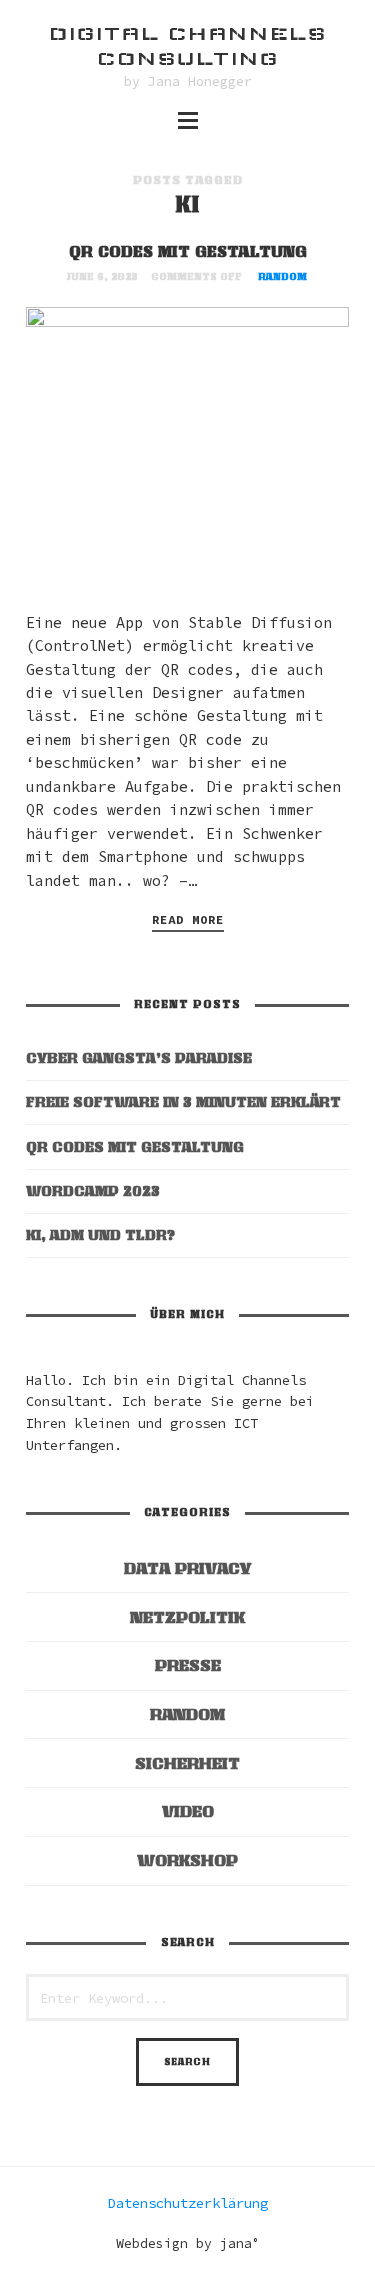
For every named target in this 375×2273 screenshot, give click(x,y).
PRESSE (188, 1665)
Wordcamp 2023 (93, 1190)
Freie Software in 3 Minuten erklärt (183, 1101)
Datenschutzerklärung (188, 2203)
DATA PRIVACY (187, 1568)
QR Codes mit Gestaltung (188, 251)
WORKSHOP (187, 1860)
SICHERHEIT (187, 1763)
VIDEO (188, 1811)
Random (282, 276)
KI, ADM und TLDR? (100, 1234)
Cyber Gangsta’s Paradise (139, 1057)
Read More (188, 919)
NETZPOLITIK (187, 1617)
